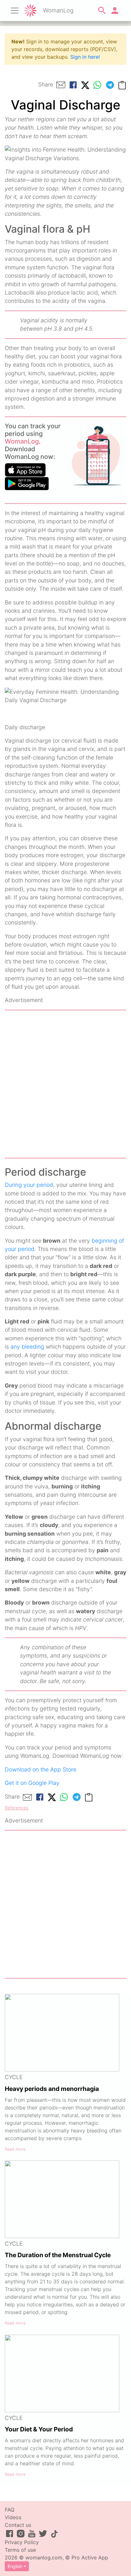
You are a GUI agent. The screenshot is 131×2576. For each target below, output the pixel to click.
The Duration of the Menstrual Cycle (58, 2255)
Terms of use (20, 2550)
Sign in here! (85, 57)
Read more (15, 2149)
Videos (13, 2517)
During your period (29, 1185)
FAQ (10, 2510)
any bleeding (27, 1347)
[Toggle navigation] (15, 11)
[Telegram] (110, 85)
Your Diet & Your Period (39, 2429)
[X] (85, 85)
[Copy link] (122, 85)
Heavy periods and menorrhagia (52, 2089)
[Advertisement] (65, 1084)
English (15, 2566)
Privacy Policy (22, 2542)
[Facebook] (73, 85)
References (17, 1808)
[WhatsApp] (97, 85)
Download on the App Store (41, 1769)
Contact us (18, 2525)
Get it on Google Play (32, 1783)
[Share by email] (61, 85)
